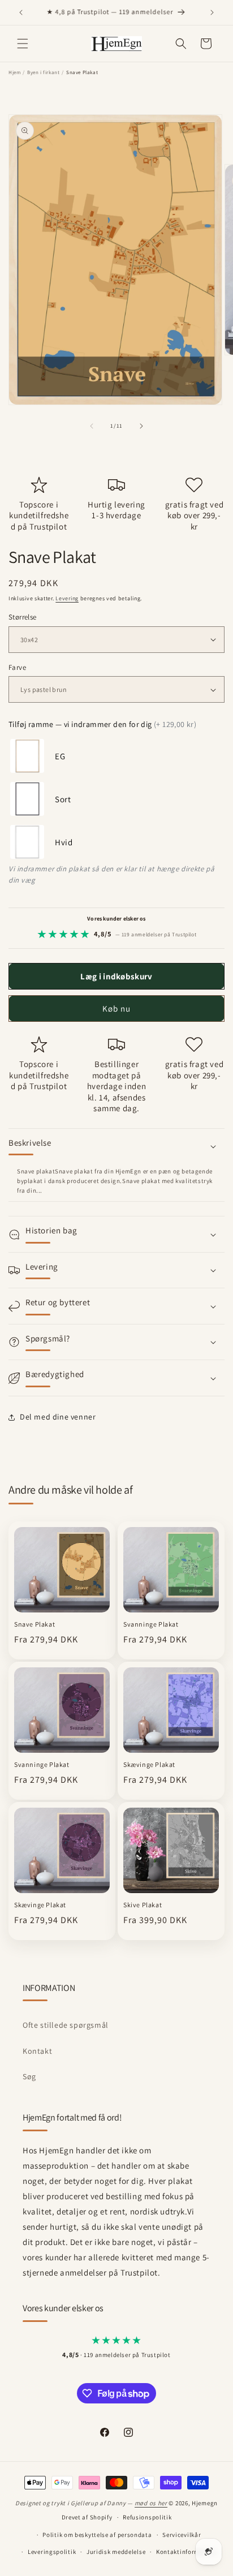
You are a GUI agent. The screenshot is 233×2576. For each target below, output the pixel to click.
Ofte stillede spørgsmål (66, 2025)
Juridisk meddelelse (116, 2552)
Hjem (14, 72)
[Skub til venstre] (92, 426)
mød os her (151, 2503)
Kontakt (37, 2051)
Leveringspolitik (52, 2552)
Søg (29, 2076)
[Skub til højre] (141, 426)
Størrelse (23, 617)
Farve (17, 667)
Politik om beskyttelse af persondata (97, 2535)
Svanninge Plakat (151, 1624)
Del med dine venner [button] (58, 1417)
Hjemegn (205, 2503)
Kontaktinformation (186, 2552)
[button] (23, 44)
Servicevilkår (182, 2535)
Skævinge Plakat (149, 1764)
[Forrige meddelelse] (21, 12)
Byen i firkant (43, 72)
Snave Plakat (34, 1624)
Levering (67, 598)
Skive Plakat (143, 1905)
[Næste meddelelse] (212, 12)
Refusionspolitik (147, 2517)
